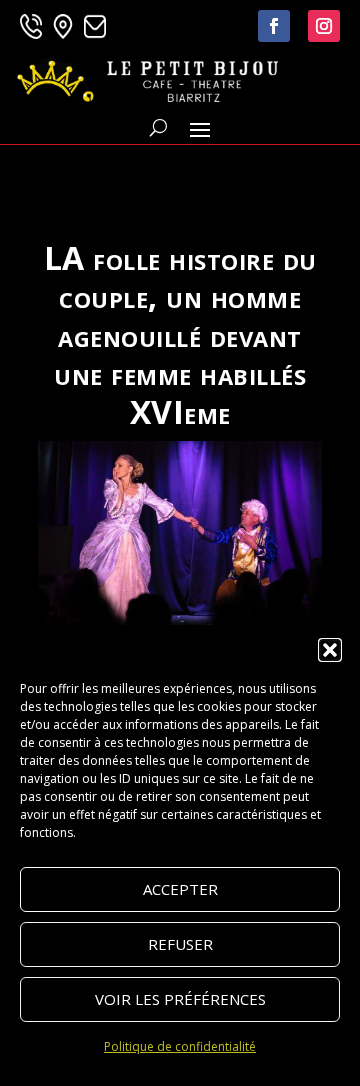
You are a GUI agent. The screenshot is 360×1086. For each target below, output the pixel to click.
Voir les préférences (180, 999)
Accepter (180, 889)
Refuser (180, 944)
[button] (330, 650)
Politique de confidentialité (180, 1046)
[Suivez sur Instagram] (324, 26)
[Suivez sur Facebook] (274, 26)
